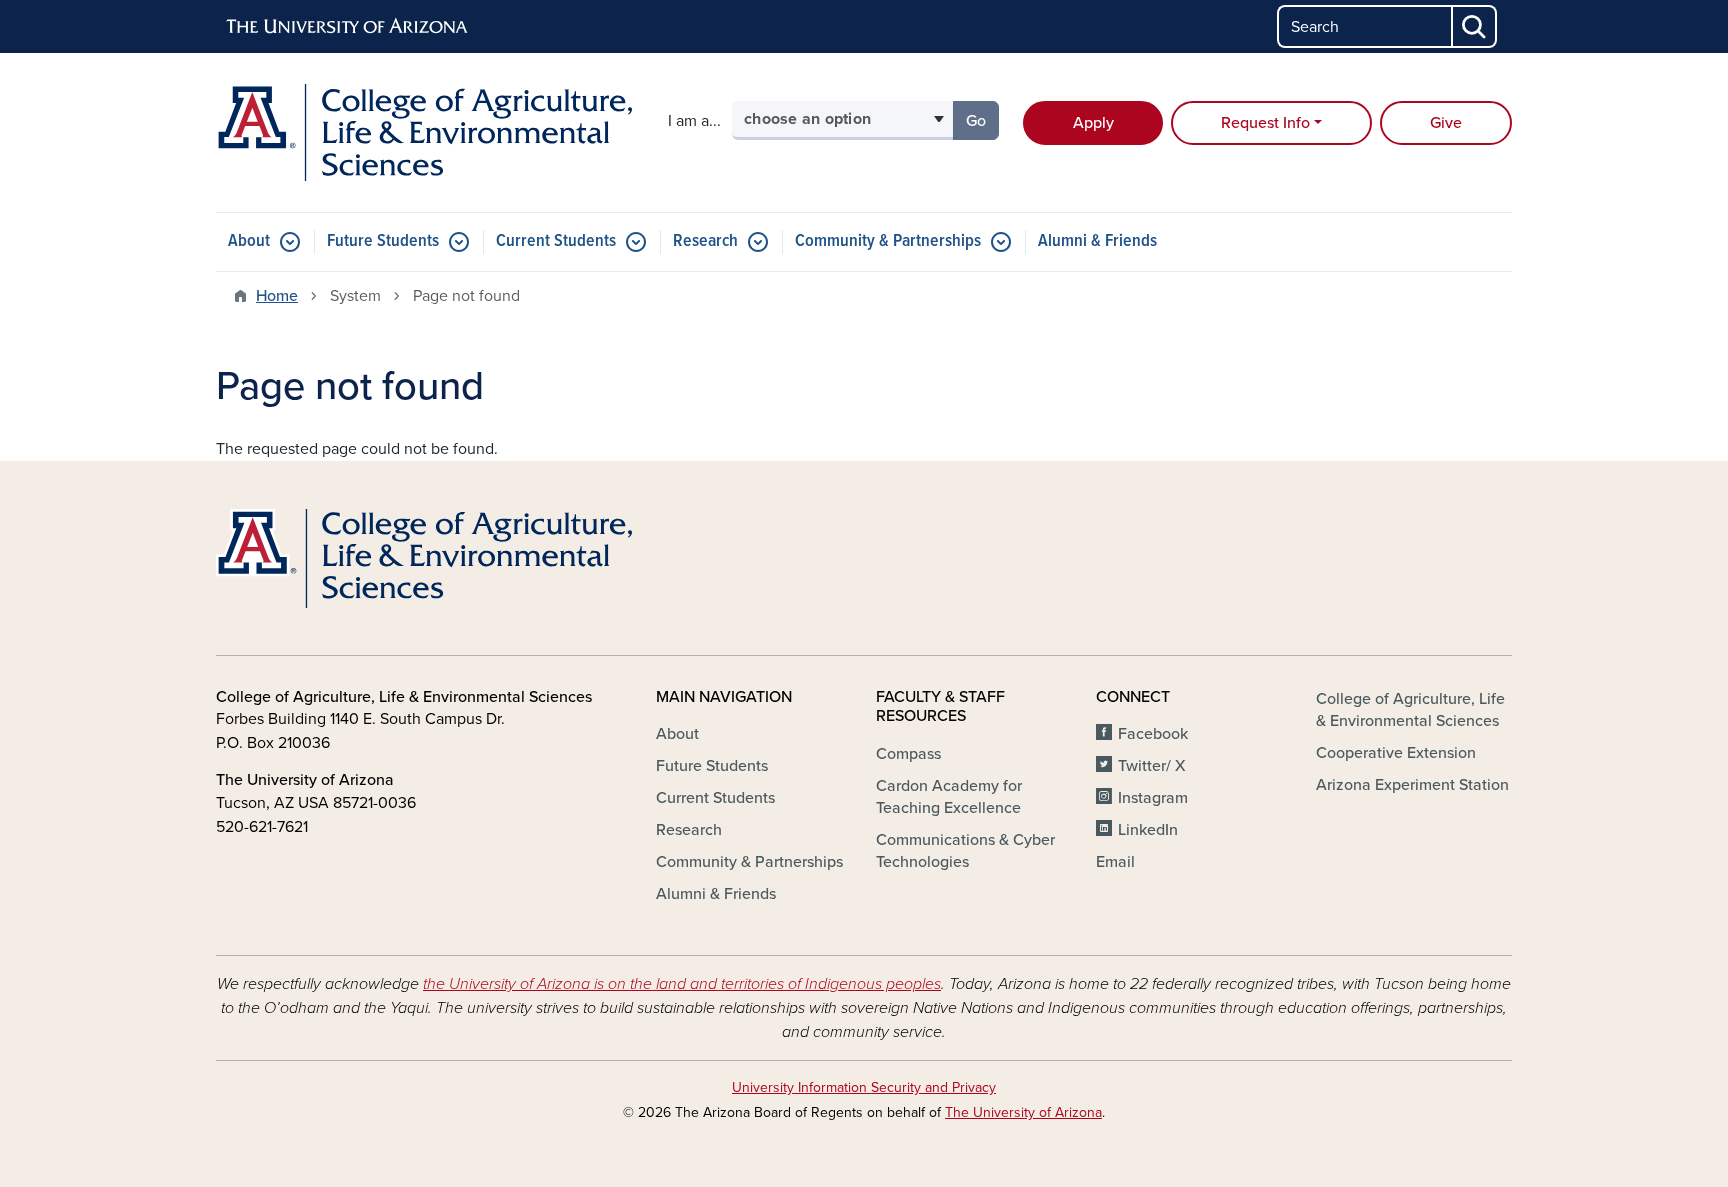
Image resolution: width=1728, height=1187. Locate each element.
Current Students (556, 241)
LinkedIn (1148, 830)
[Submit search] (1475, 26)
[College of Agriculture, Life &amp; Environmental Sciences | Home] (424, 132)
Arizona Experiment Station (1412, 785)
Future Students (383, 241)
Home (277, 296)
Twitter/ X (1152, 766)
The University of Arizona (1023, 1112)
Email (1115, 862)
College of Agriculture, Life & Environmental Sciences (1410, 710)
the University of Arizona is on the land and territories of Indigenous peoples (682, 984)
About (249, 241)
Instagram (1153, 798)
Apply (1093, 123)
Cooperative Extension (1396, 753)
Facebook (1153, 734)
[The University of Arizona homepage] (348, 27)
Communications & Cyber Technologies (965, 851)
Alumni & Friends (1097, 241)
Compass (908, 754)
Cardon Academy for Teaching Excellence (949, 797)
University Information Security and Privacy (864, 1087)
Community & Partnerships (888, 241)
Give (1446, 123)
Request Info (1265, 123)
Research (705, 241)
